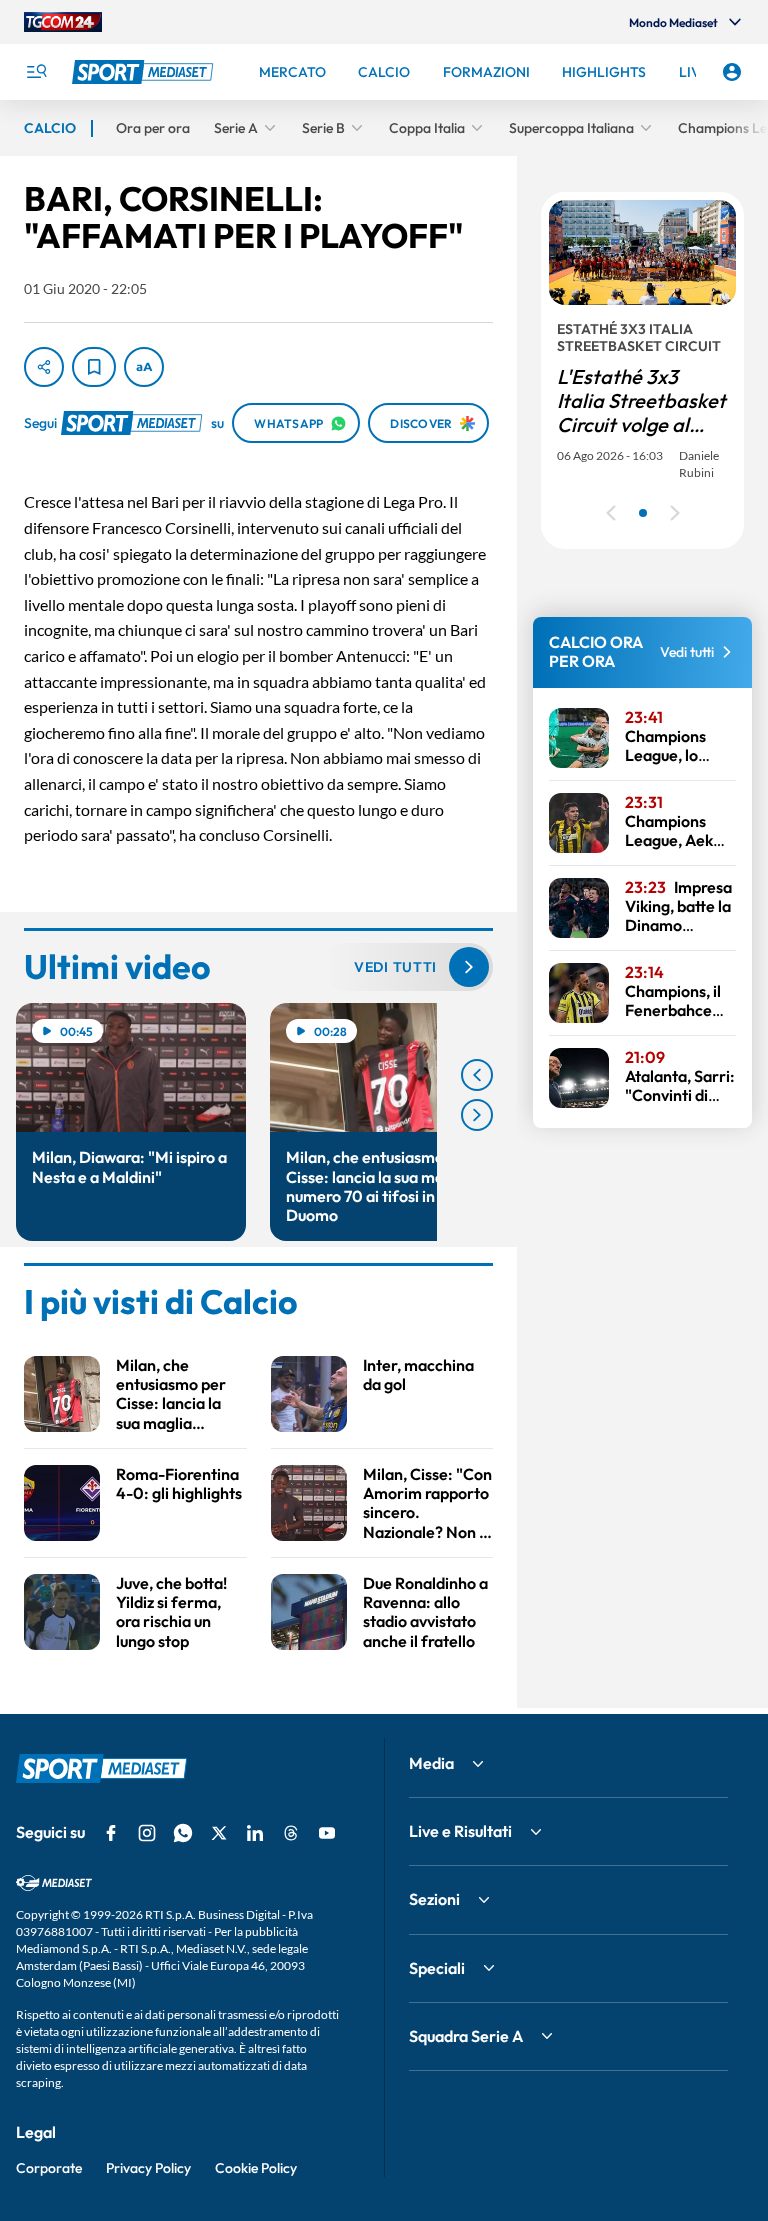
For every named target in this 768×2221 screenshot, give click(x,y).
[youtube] (327, 1833)
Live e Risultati (460, 1831)
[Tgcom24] (63, 22)
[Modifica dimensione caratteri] (144, 367)
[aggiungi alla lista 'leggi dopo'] (94, 367)
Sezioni (434, 1899)
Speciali (437, 1968)
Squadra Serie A (466, 2036)
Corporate (49, 2168)
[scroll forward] (477, 1115)
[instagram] (147, 1833)
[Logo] (145, 72)
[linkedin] (255, 1833)
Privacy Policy (148, 2168)
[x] (219, 1833)
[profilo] (732, 72)
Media (431, 1763)
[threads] (291, 1833)
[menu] (36, 72)
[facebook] (111, 1833)
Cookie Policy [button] (256, 2168)
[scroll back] (477, 1075)
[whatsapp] (183, 1833)
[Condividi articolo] (44, 367)
